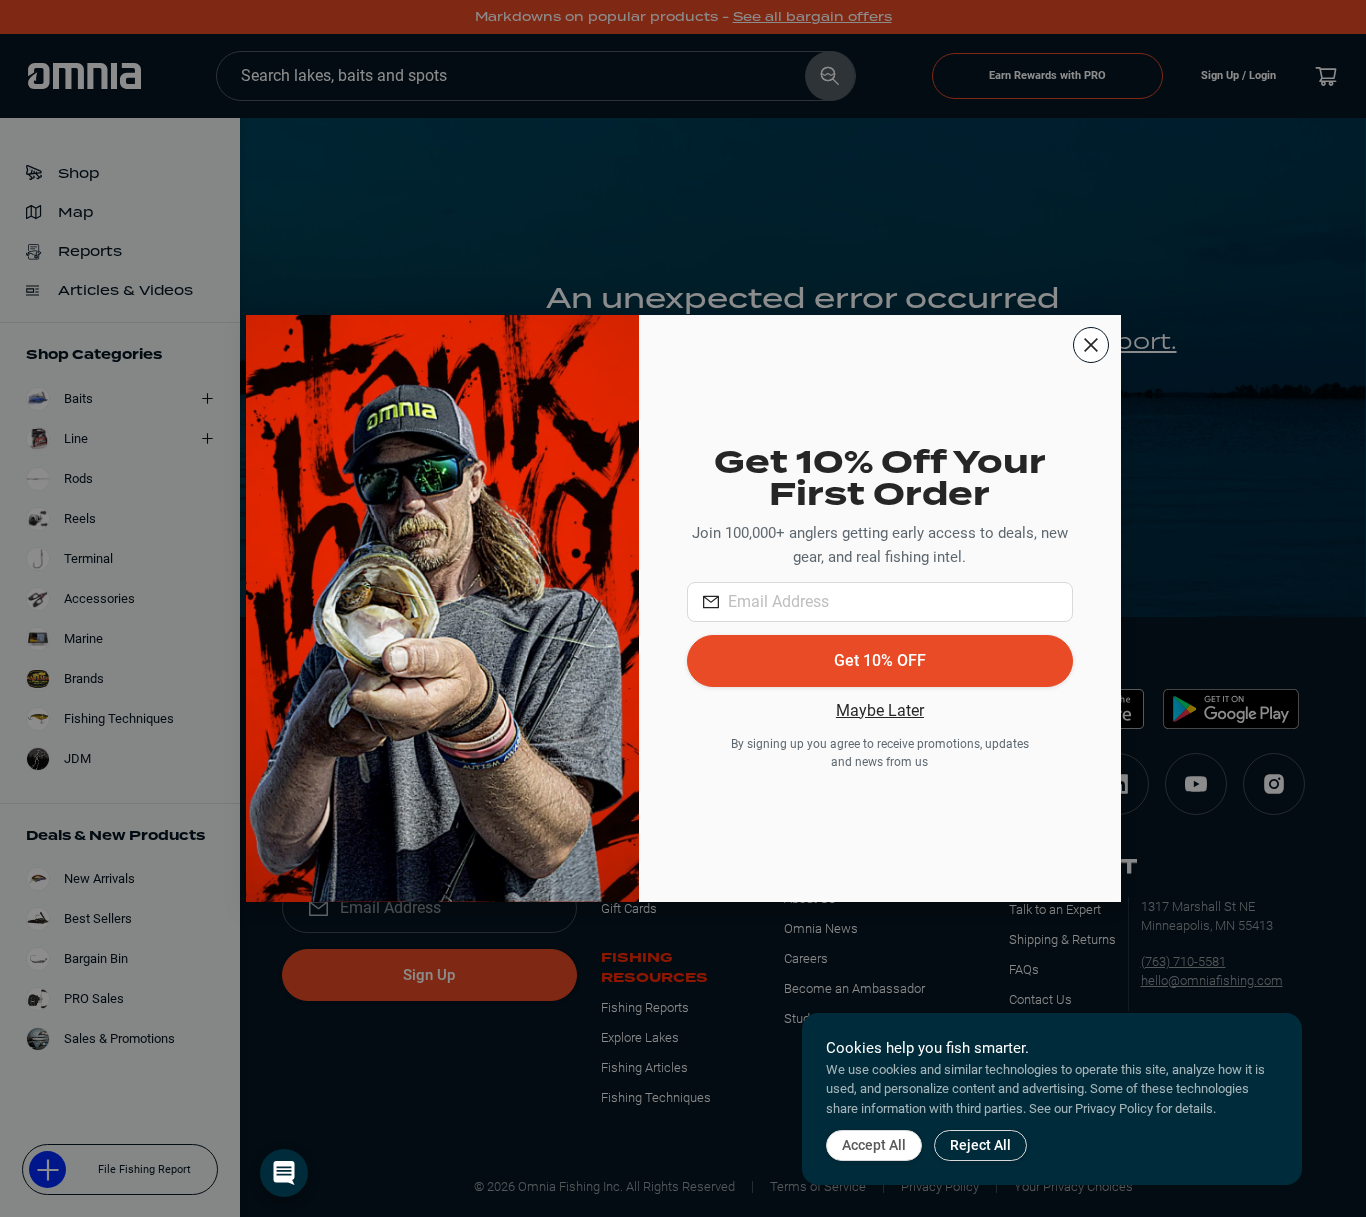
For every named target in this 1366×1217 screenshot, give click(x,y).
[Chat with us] (284, 1173)
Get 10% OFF (880, 660)
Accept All (874, 1145)
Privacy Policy (1114, 1108)
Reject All (980, 1145)
